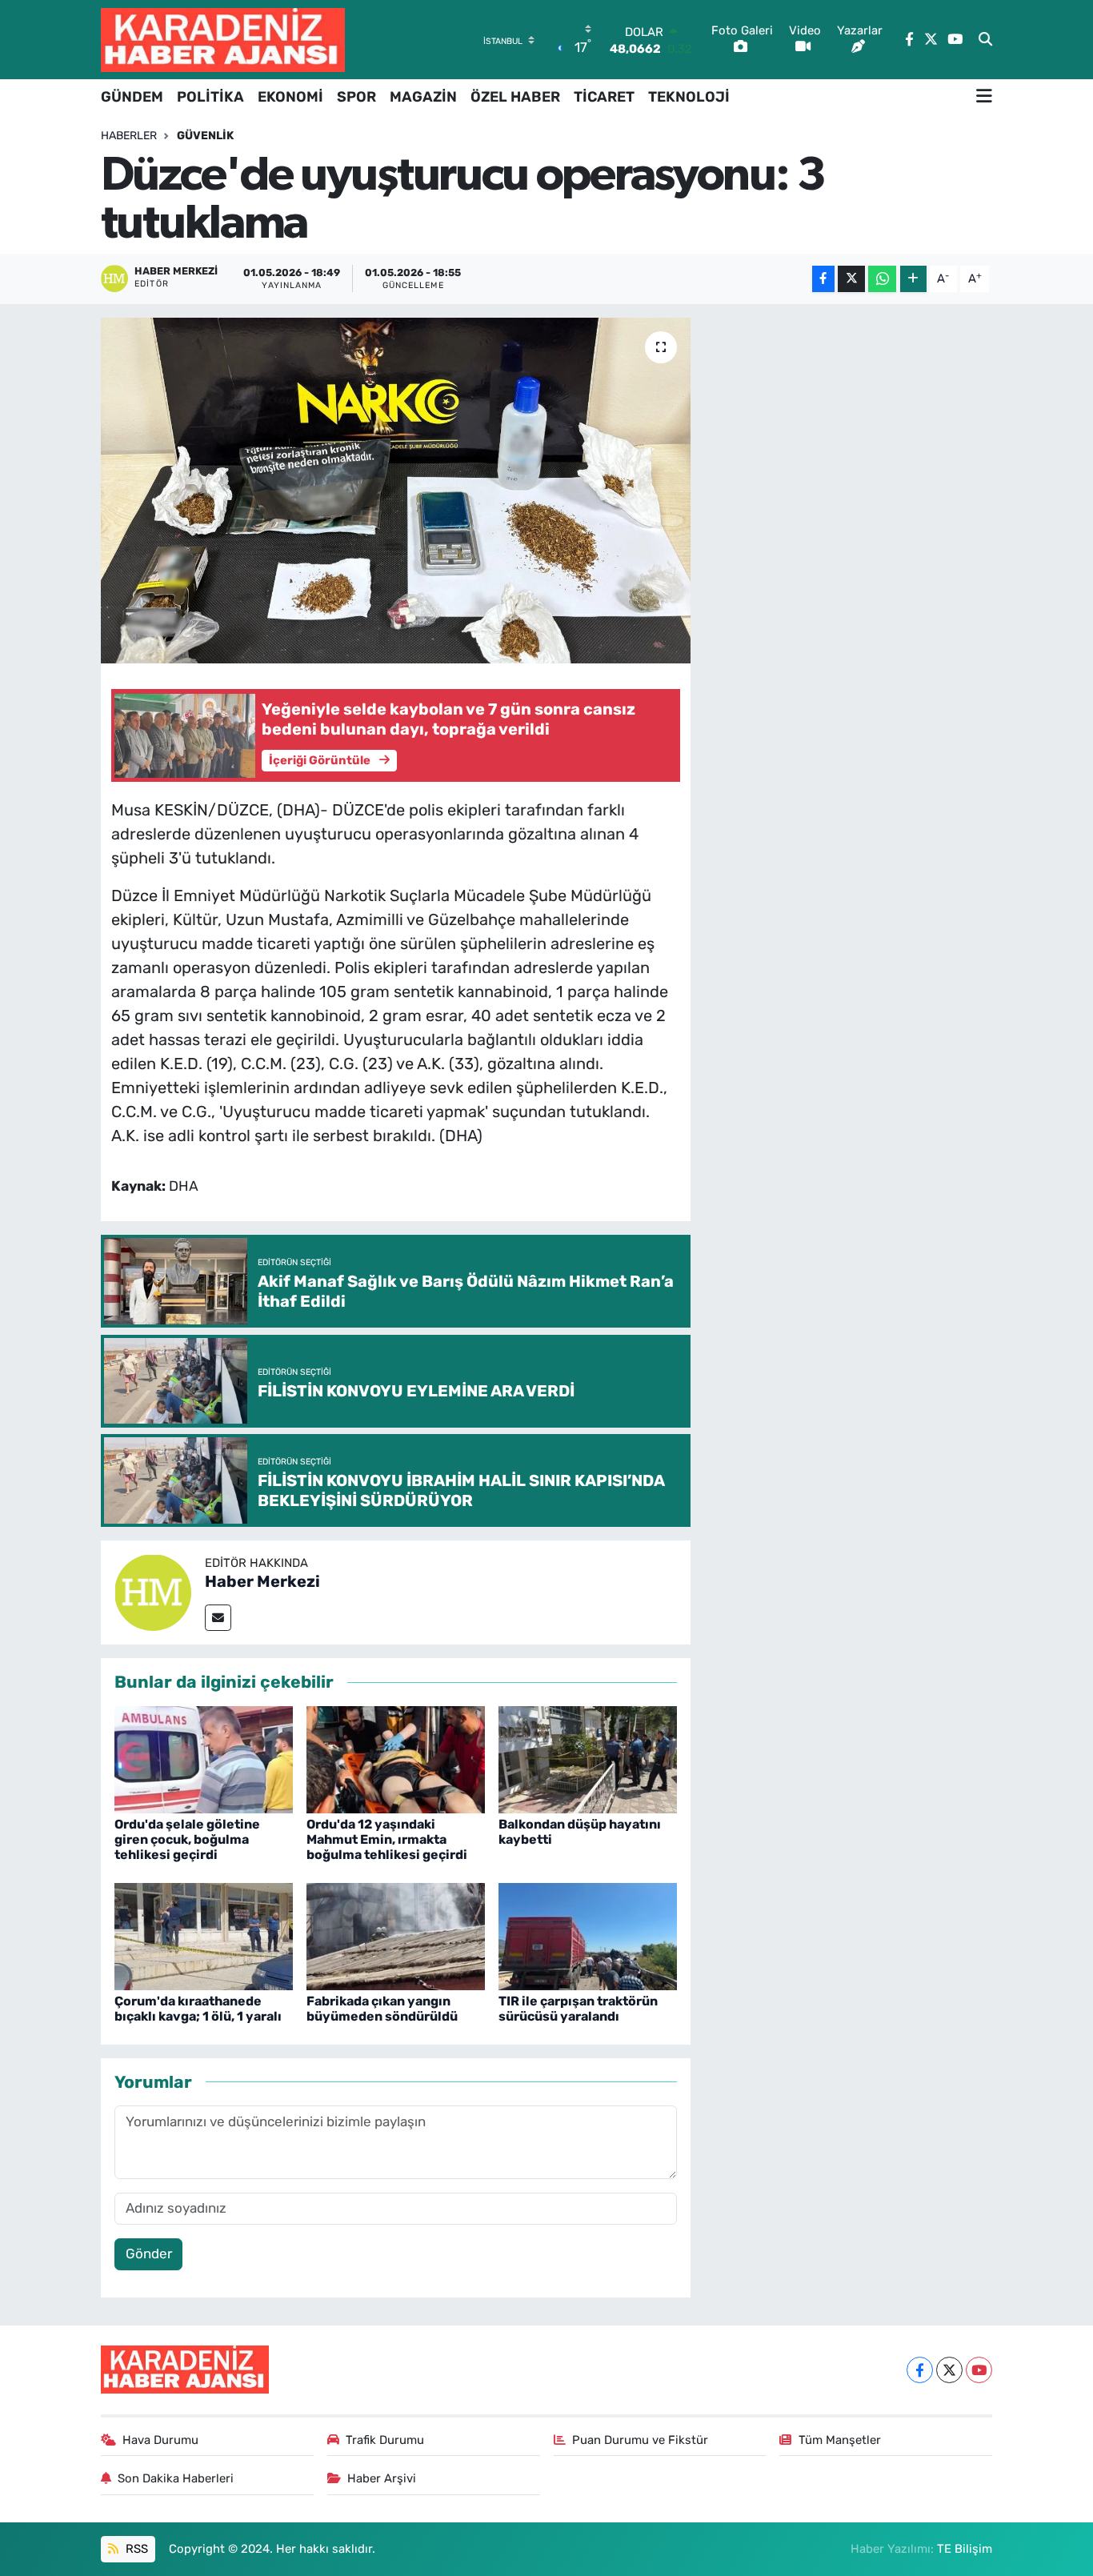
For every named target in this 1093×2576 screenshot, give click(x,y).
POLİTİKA (210, 97)
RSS (135, 2549)
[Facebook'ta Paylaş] (823, 279)
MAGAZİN (423, 97)
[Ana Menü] (984, 97)
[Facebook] (920, 2370)
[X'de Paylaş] (851, 279)
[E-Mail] (218, 1618)
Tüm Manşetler (840, 2440)
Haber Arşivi (382, 2478)
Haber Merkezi (262, 1581)
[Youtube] (979, 2370)
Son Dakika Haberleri (176, 2478)
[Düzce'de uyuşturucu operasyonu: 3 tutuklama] (396, 491)
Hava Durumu (160, 2440)
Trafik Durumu (385, 2440)
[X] (949, 2370)
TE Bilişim (965, 2549)
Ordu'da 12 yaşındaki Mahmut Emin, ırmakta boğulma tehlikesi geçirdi (387, 1839)
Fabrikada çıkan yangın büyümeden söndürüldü (382, 2009)
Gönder (149, 2253)
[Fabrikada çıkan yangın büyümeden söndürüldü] (396, 1935)
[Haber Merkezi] (153, 1591)
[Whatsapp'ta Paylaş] (882, 279)
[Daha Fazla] (913, 279)
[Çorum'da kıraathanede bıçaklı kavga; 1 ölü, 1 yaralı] (204, 1935)
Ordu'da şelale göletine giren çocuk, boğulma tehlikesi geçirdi (187, 1839)
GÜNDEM (132, 97)
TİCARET (604, 97)
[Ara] (985, 40)
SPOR (356, 97)
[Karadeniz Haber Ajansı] (223, 40)
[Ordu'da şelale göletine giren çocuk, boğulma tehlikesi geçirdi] (204, 1758)
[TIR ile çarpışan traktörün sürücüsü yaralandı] (588, 1935)
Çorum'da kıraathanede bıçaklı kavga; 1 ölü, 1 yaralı (198, 2009)
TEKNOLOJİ (689, 97)
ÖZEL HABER (515, 97)
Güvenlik (205, 136)
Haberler (129, 136)
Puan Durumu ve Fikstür (640, 2440)
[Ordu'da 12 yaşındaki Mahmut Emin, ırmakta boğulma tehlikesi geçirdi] (396, 1758)
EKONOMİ (290, 97)
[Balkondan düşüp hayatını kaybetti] (588, 1758)
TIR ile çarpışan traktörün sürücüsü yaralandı (578, 2009)
